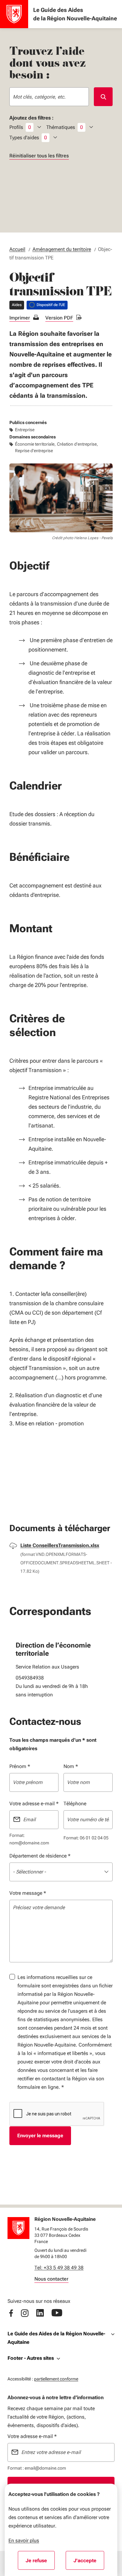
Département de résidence (40, 1856)
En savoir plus (24, 2540)
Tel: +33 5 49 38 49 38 (59, 2268)
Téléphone (75, 1804)
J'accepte (89, 2563)
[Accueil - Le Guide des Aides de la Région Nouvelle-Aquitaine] (14, 14)
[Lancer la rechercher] (103, 97)
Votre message (28, 1893)
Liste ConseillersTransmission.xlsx (60, 1545)
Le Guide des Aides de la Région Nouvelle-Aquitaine (56, 2338)
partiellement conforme (56, 2379)
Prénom (20, 1766)
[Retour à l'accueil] (18, 2228)
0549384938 (30, 1678)
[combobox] (49, 97)
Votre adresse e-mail (34, 1804)
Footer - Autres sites (31, 2358)
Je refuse (40, 2563)
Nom (71, 1766)
